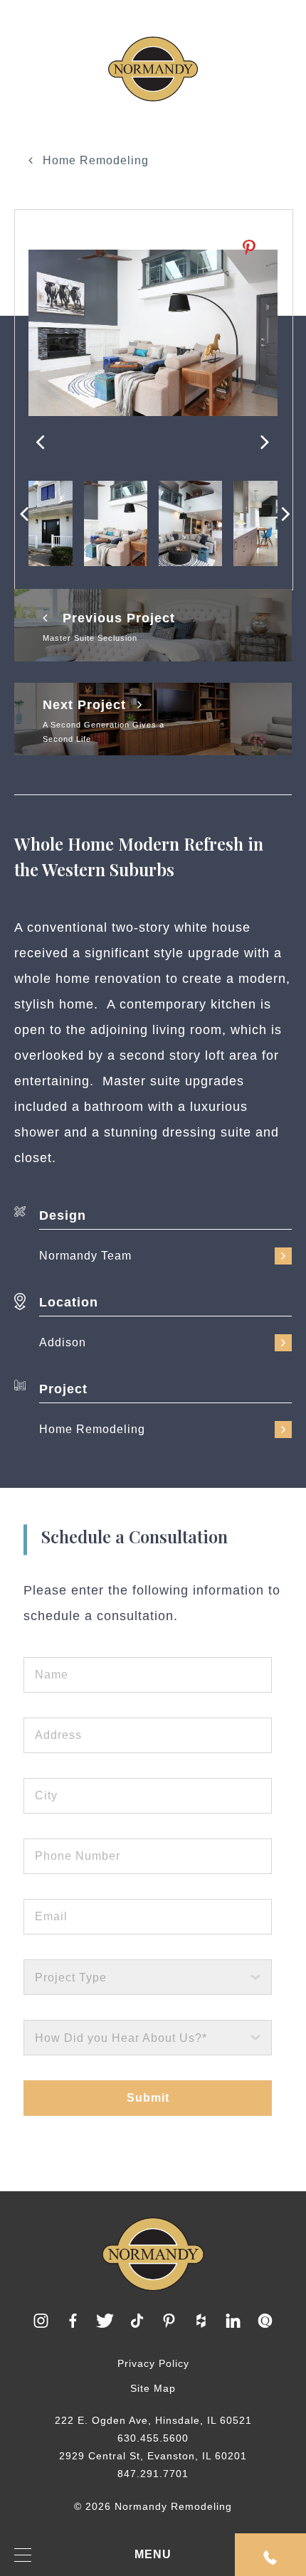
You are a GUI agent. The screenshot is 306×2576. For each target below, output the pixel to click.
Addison (63, 1342)
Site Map (153, 2388)
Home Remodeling (94, 160)
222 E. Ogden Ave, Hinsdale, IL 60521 (153, 2420)
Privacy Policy (153, 2363)
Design (63, 1215)
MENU (153, 2554)
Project (63, 1389)
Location (69, 1302)
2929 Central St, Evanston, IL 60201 (153, 2456)
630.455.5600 (153, 2438)
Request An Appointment (270, 2555)
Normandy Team (85, 1256)
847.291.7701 (153, 2474)
